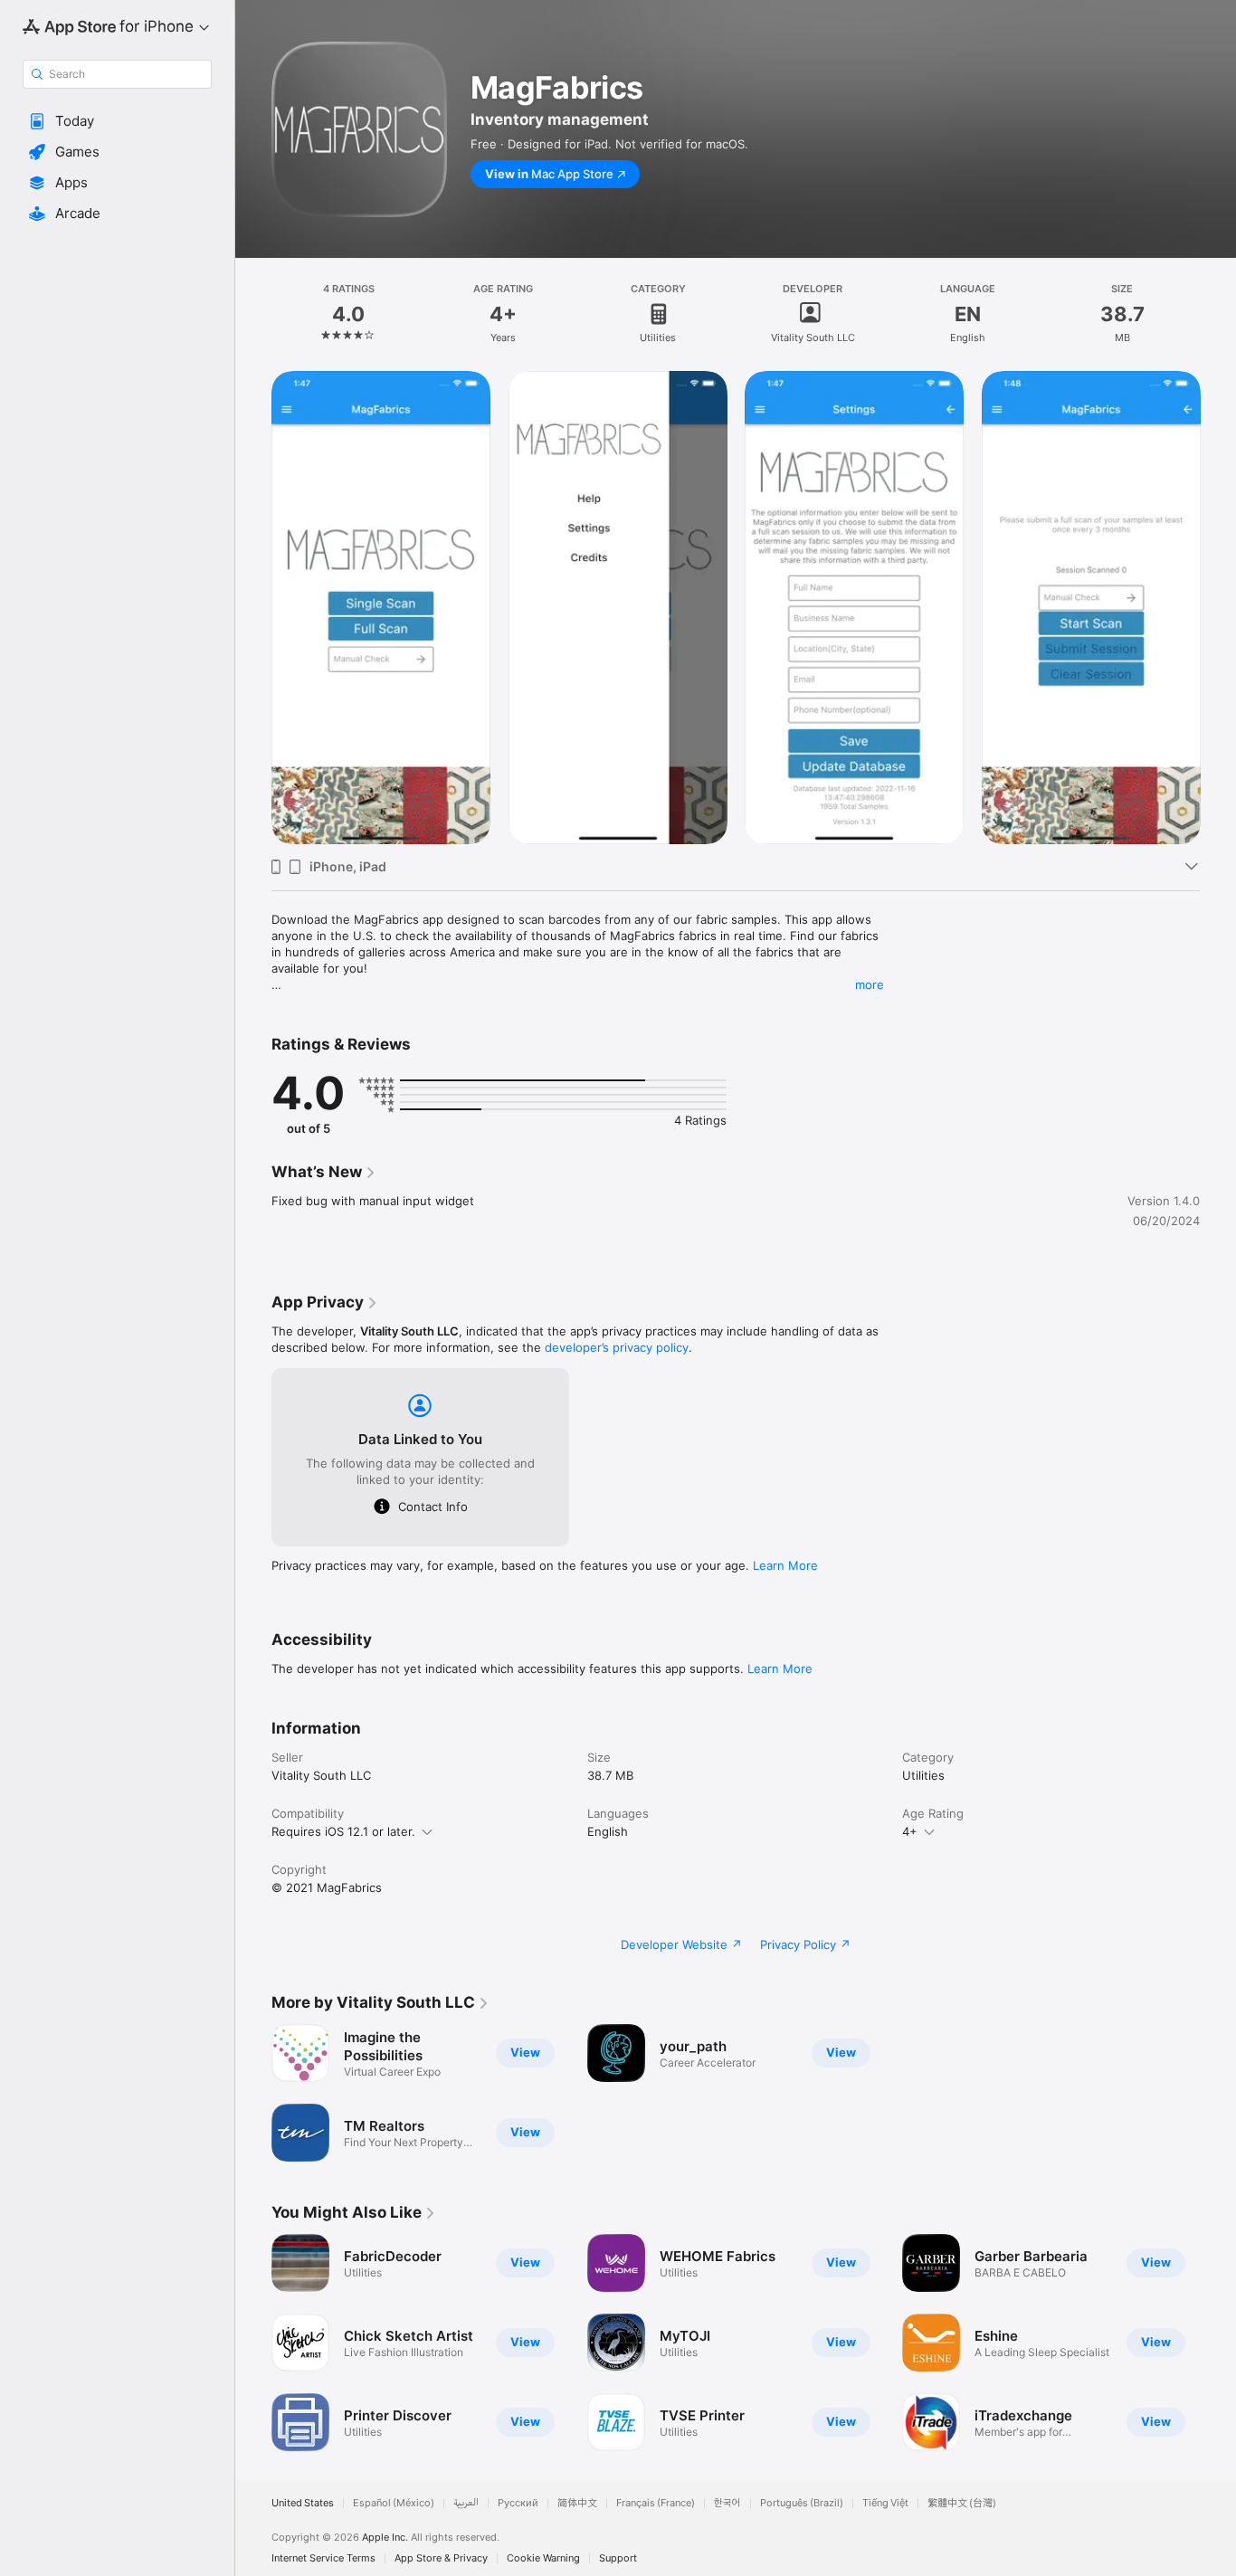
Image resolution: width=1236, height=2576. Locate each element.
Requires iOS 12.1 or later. (343, 1831)
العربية (466, 2503)
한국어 (727, 2503)
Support (618, 2558)
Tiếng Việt (885, 2503)
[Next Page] (1218, 2343)
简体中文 (577, 2503)
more (870, 984)
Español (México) (394, 2503)
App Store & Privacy (441, 2558)
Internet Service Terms (323, 2558)
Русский (518, 2503)
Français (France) (656, 2503)
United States (303, 2503)
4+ (910, 1831)
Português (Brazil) (802, 2503)
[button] (117, 121)
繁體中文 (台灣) (962, 2503)
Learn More (785, 1565)
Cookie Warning (543, 2558)
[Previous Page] (253, 2343)
